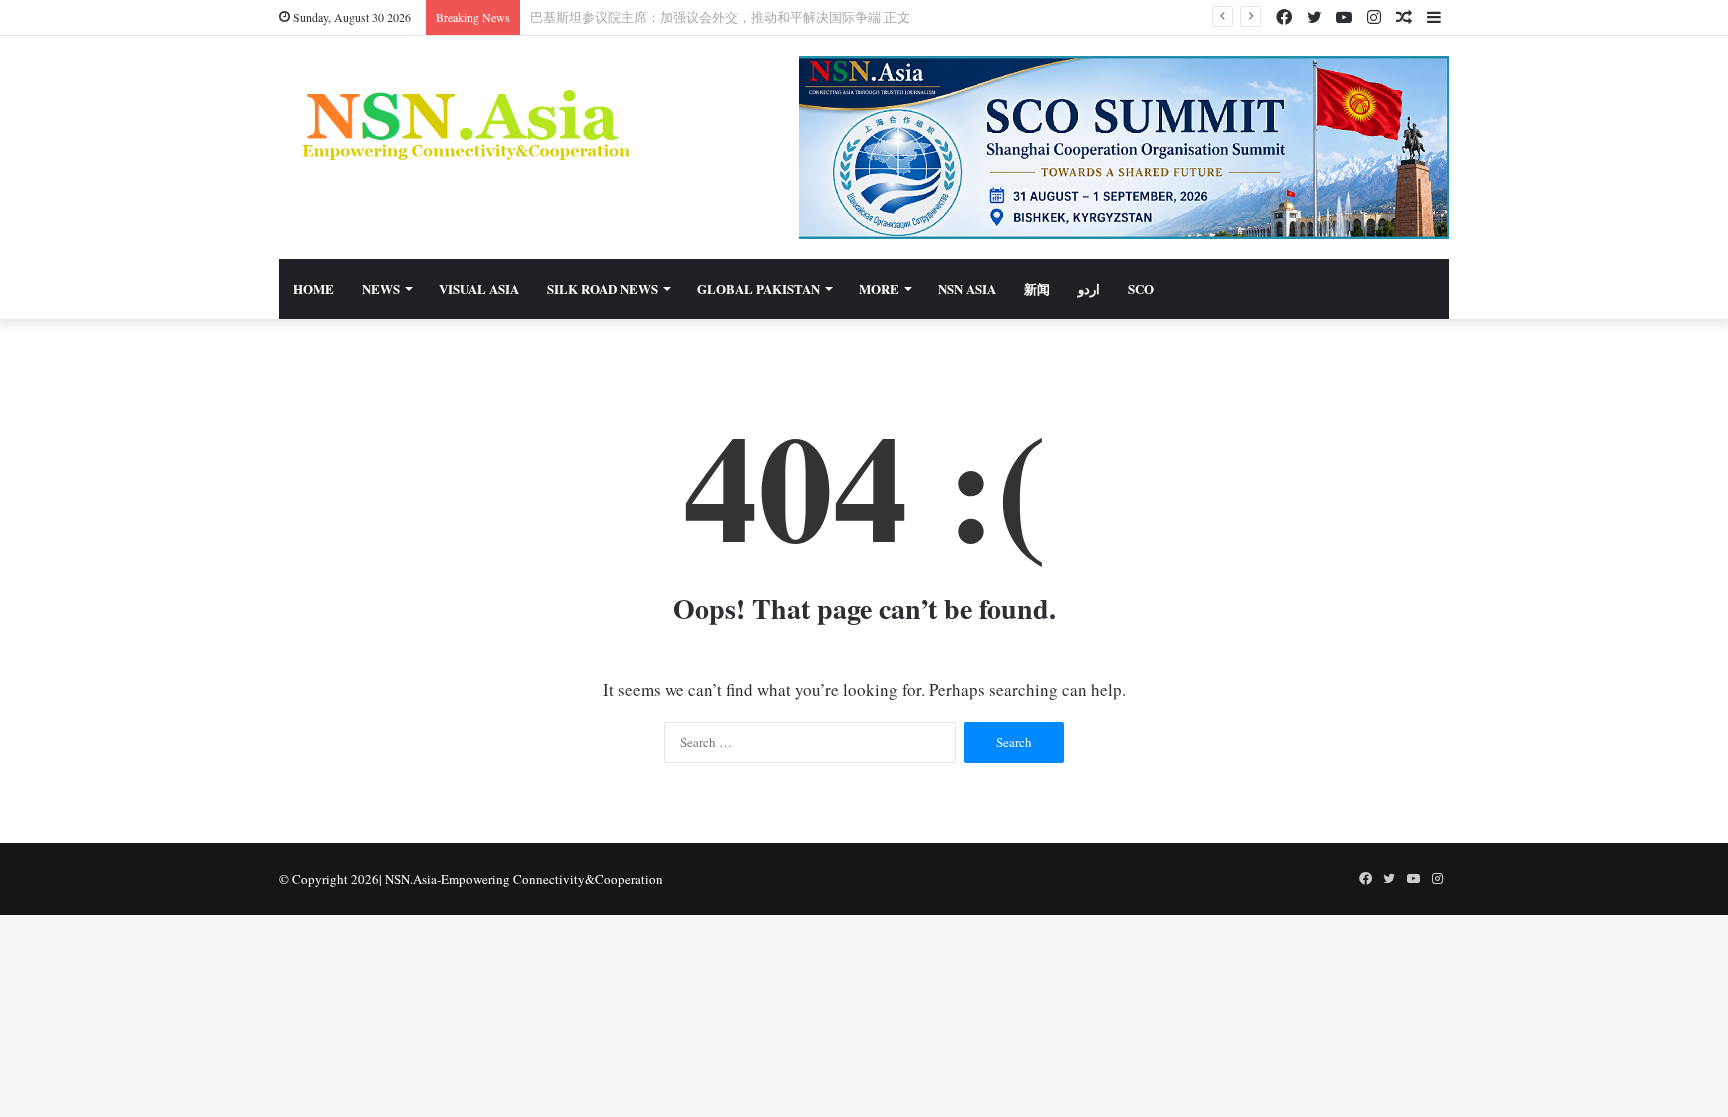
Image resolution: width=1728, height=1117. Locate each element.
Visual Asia (479, 288)
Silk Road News (602, 288)
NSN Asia (967, 288)
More (879, 288)
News (381, 288)
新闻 (1037, 288)
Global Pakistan (758, 288)
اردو (1089, 288)
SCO (1141, 288)
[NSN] (464, 124)
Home (313, 288)
